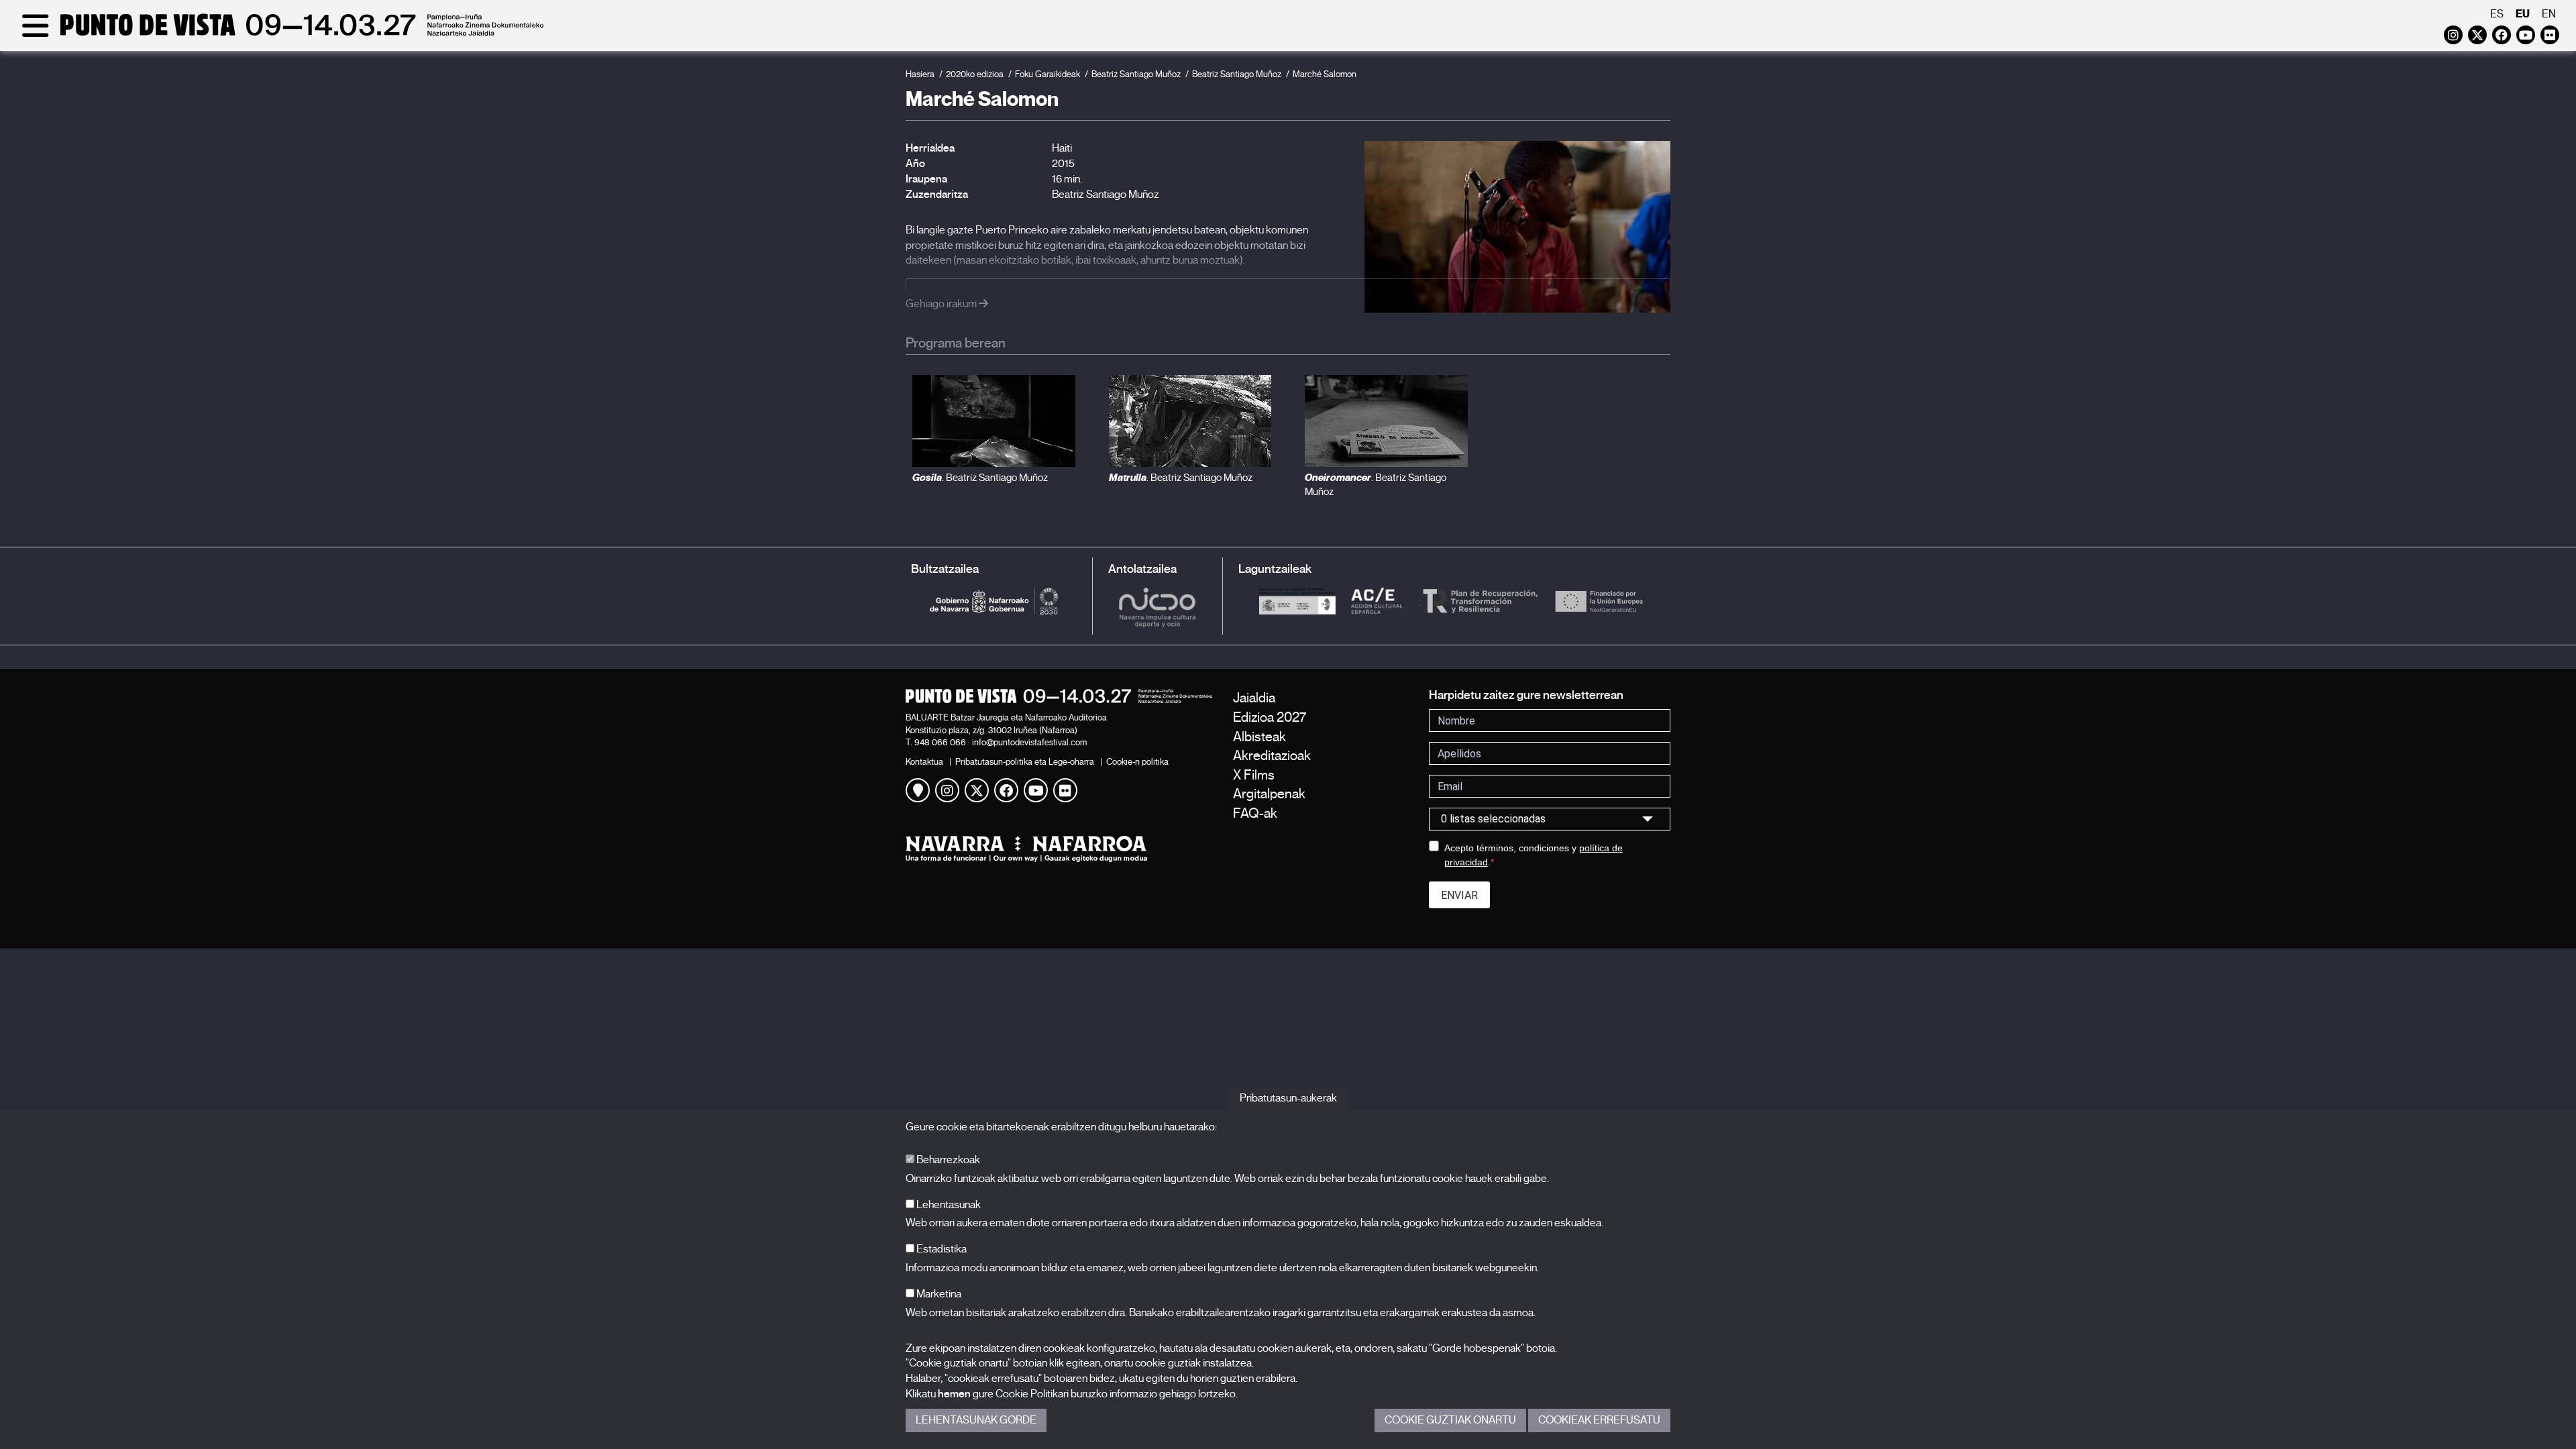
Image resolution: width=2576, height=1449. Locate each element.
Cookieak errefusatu (1599, 1420)
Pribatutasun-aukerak (1288, 1098)
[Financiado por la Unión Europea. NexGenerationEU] (1599, 601)
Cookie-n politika (1137, 762)
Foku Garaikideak (1048, 74)
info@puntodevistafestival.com (1029, 742)
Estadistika (941, 1249)
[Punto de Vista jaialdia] (280, 35)
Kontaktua (924, 762)
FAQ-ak (1255, 813)
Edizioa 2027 (1270, 717)
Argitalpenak (1269, 794)
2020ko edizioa (975, 74)
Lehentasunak (948, 1205)
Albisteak (1259, 737)
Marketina (938, 1294)
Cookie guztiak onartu (1450, 1420)
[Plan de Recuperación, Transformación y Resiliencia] (1478, 601)
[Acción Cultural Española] (1377, 601)
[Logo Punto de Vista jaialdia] (1059, 696)
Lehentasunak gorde (976, 1420)
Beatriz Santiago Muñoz (1136, 74)
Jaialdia (1254, 698)
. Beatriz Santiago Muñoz (980, 478)
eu (2523, 14)
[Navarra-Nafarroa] (1059, 849)
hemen (954, 1394)
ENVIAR (1459, 895)
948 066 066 (940, 742)
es (2497, 14)
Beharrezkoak (947, 1160)
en (2549, 14)
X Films (1254, 775)
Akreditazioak (1272, 756)
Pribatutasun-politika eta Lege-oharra (1025, 762)
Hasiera (920, 74)
